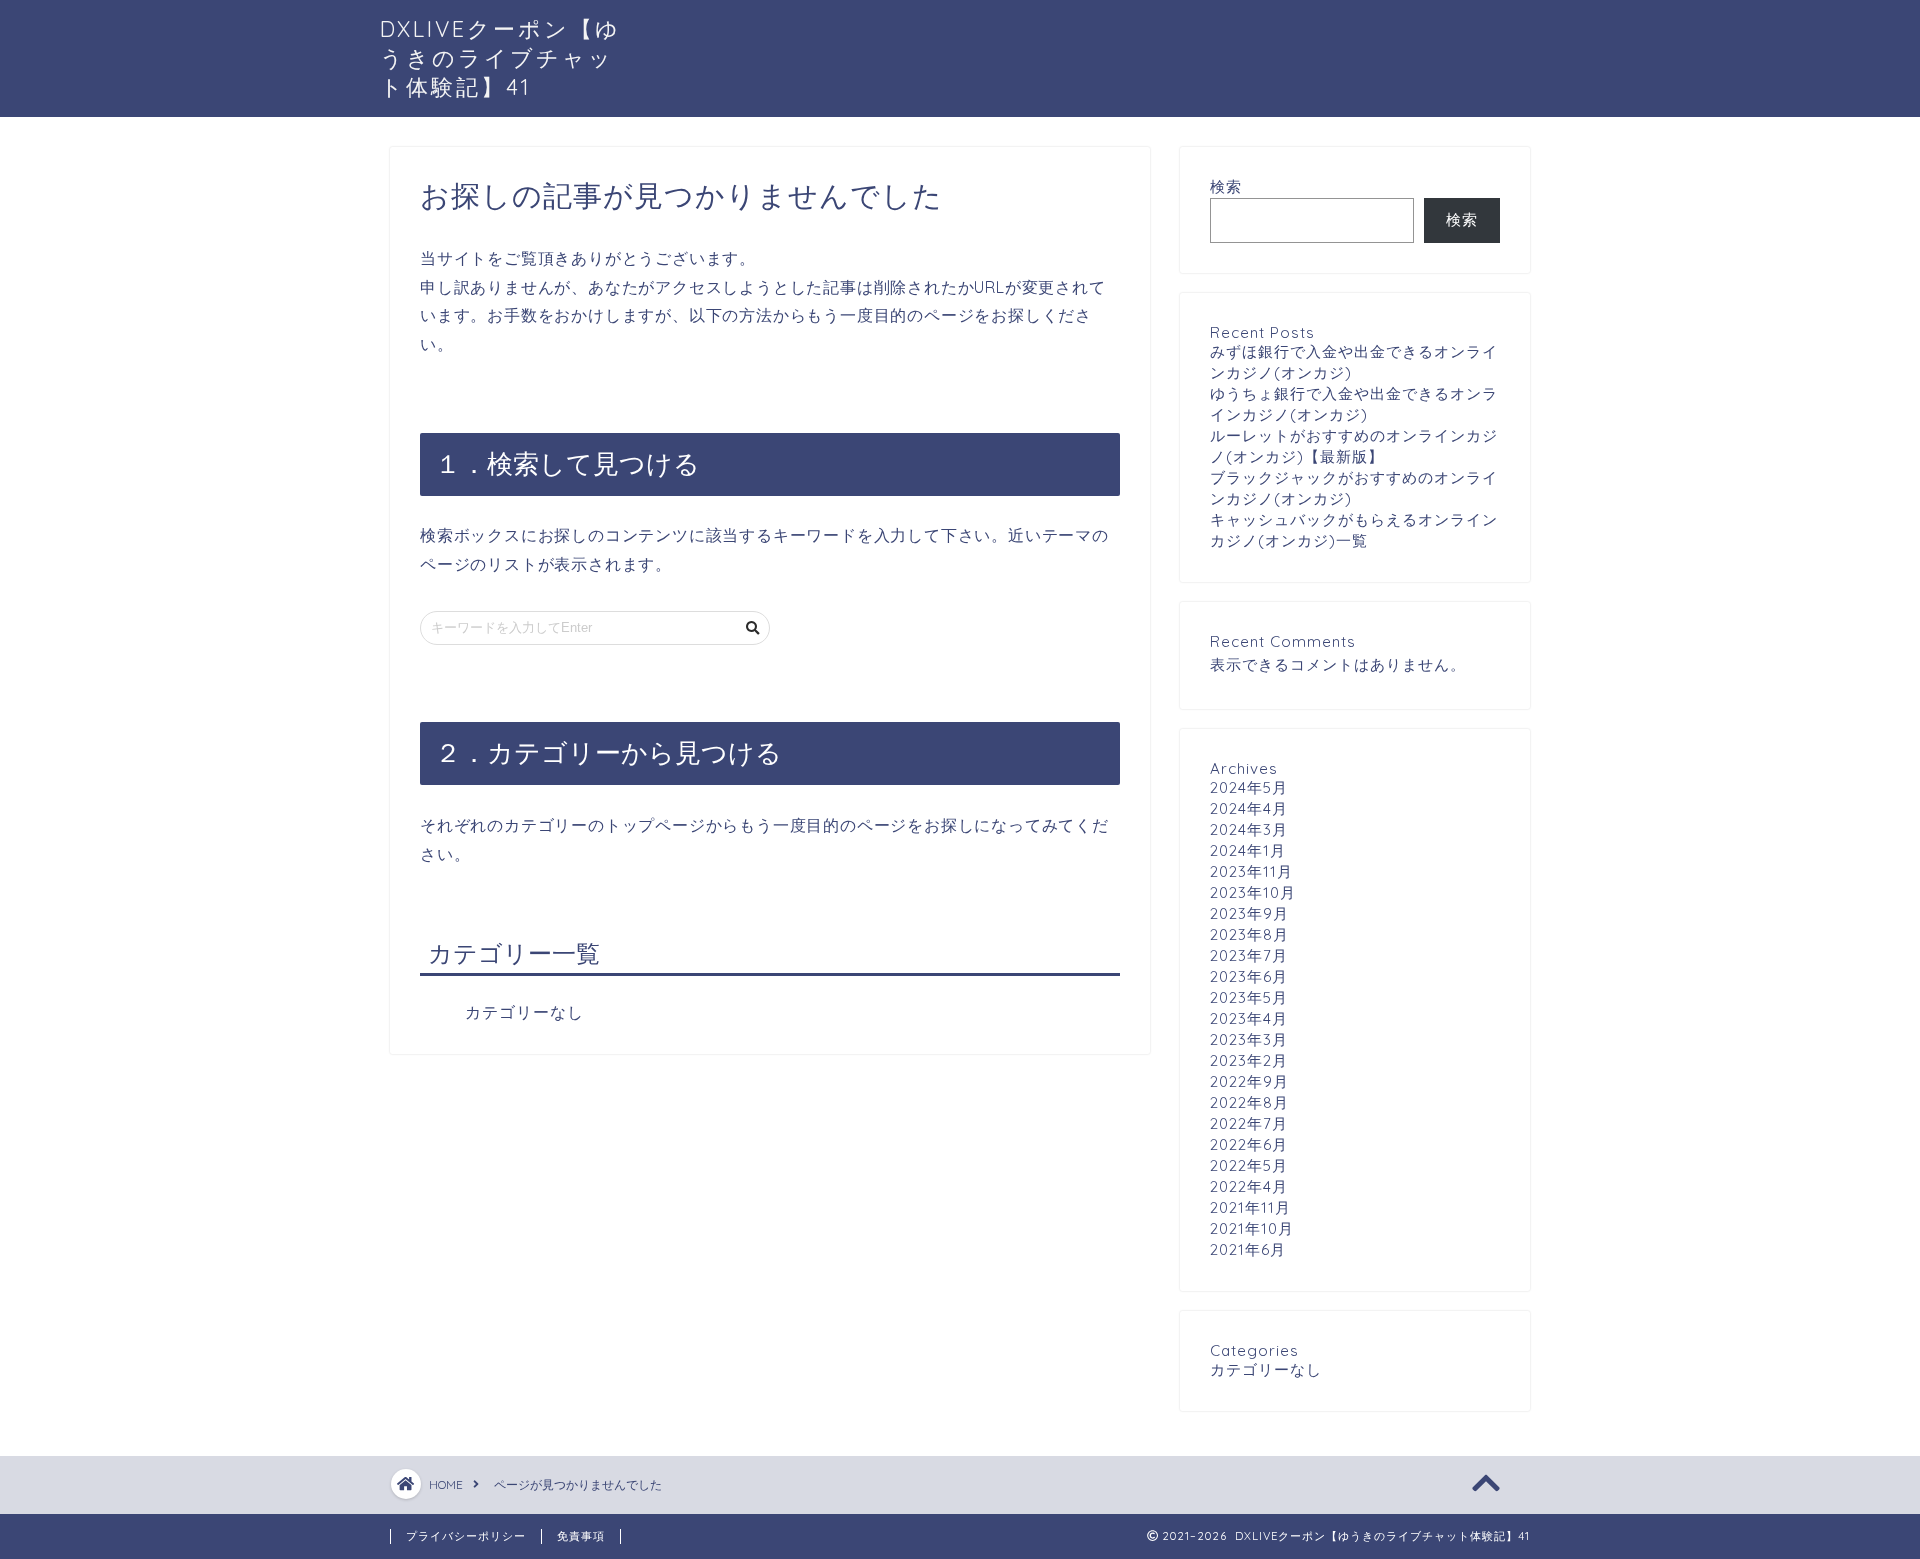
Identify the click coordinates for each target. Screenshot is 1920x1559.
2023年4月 (1249, 1018)
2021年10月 (1252, 1228)
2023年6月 (1249, 976)
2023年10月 (1253, 892)
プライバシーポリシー (466, 1536)
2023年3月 (1249, 1039)
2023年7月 (1249, 955)
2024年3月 (1249, 829)
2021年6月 (1248, 1249)
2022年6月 (1249, 1144)
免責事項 (581, 1536)
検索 (1226, 186)
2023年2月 (1249, 1060)
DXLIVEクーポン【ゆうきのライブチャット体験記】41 (500, 57)
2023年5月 (1249, 997)
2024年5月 (1249, 787)
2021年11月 (1250, 1207)
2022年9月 (1249, 1081)
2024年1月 (1248, 850)
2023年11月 (1251, 871)
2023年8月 (1249, 934)
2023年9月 (1249, 913)
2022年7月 (1249, 1123)
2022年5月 (1249, 1165)
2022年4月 (1249, 1186)
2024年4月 (1249, 808)
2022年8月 (1249, 1102)
